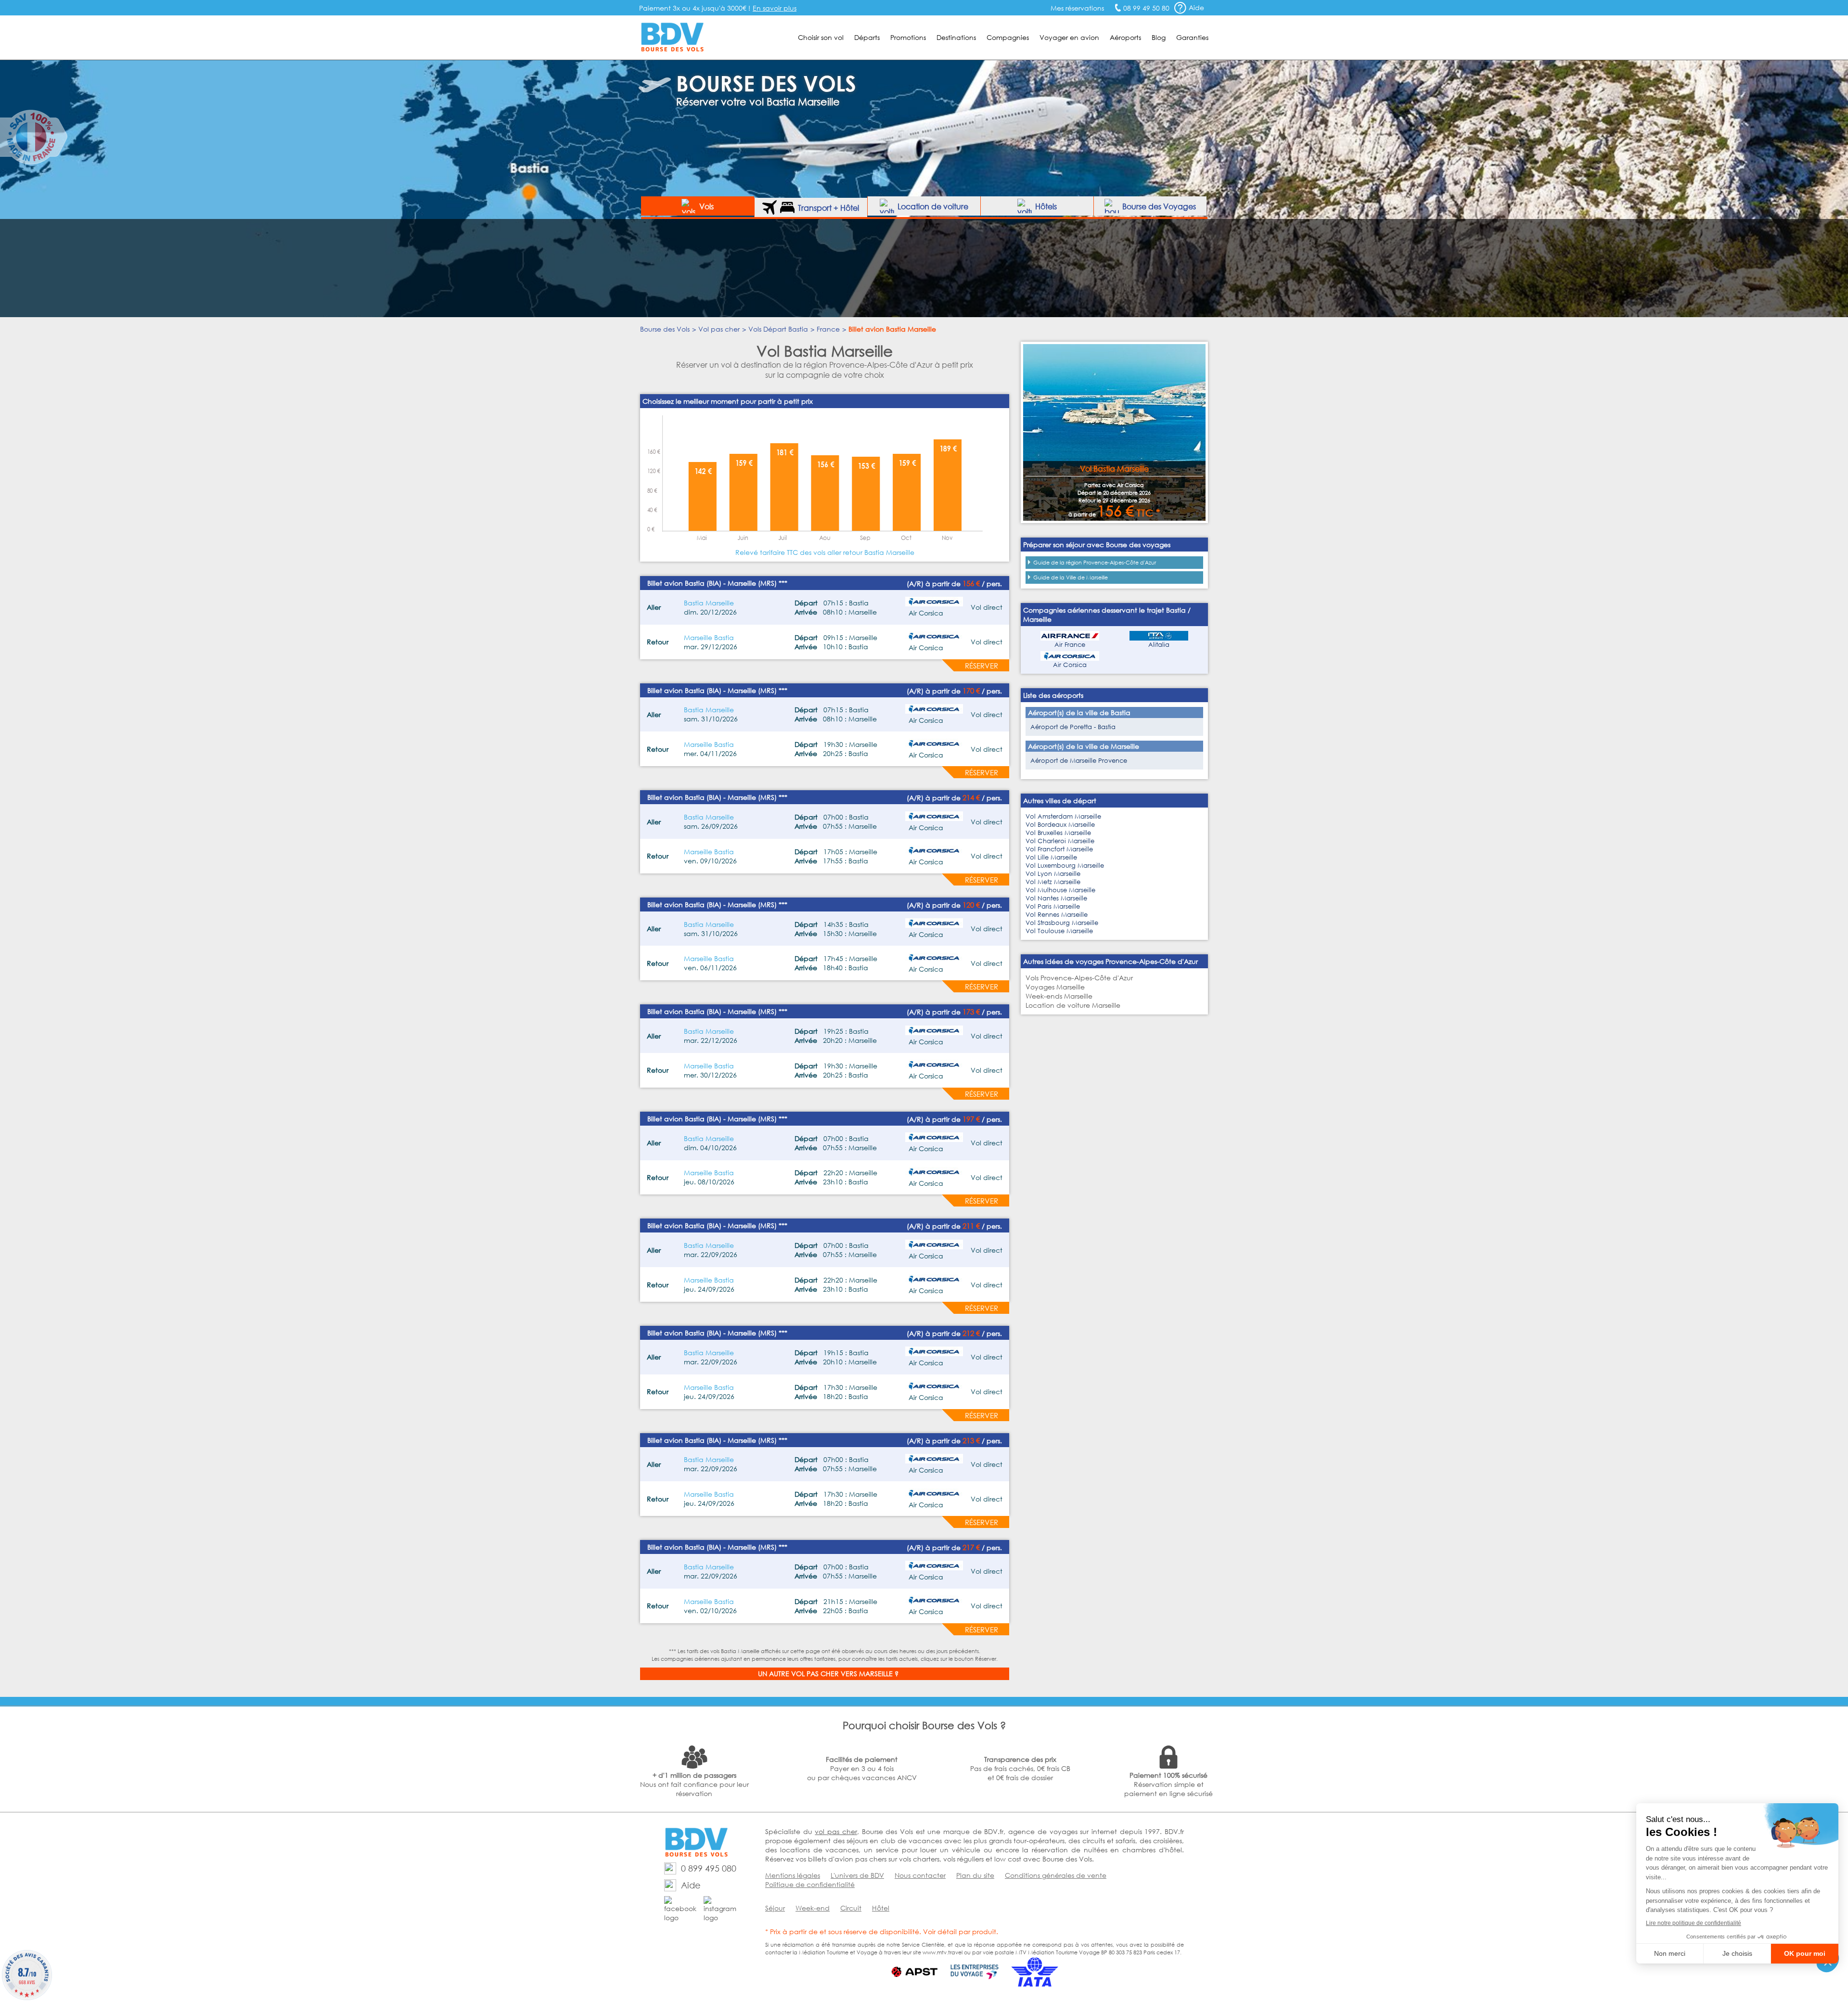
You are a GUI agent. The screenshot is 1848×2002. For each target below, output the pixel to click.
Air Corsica (1070, 665)
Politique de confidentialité (810, 1884)
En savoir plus (775, 8)
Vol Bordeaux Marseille (1060, 825)
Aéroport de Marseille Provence (1079, 761)
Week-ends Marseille (1059, 996)
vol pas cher (836, 1831)
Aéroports (1125, 37)
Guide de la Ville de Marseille (1071, 577)
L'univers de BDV (857, 1875)
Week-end (813, 1908)
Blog (1159, 37)
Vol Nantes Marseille (1056, 898)
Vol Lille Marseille (1051, 857)
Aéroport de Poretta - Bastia (1073, 727)
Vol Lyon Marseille (1053, 874)
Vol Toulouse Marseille (1059, 931)
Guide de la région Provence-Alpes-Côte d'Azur (1095, 563)
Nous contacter (920, 1875)
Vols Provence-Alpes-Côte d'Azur (1079, 978)
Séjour (775, 1908)
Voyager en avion (1069, 37)
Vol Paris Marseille (1053, 906)
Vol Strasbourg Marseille (1062, 923)
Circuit (851, 1908)
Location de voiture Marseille (1073, 1005)
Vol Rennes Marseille (1057, 915)
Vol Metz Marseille (1053, 882)
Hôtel (881, 1908)
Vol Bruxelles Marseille (1058, 833)
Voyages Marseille (1055, 987)
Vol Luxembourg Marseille (1065, 866)
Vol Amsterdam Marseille (1063, 816)
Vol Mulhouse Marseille (1060, 890)
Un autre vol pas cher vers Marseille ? (828, 1674)
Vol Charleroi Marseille (1060, 841)
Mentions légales (793, 1875)
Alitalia (1159, 645)
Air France (1070, 645)
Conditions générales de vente (1056, 1875)
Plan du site (975, 1875)
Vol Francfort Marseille (1059, 849)
